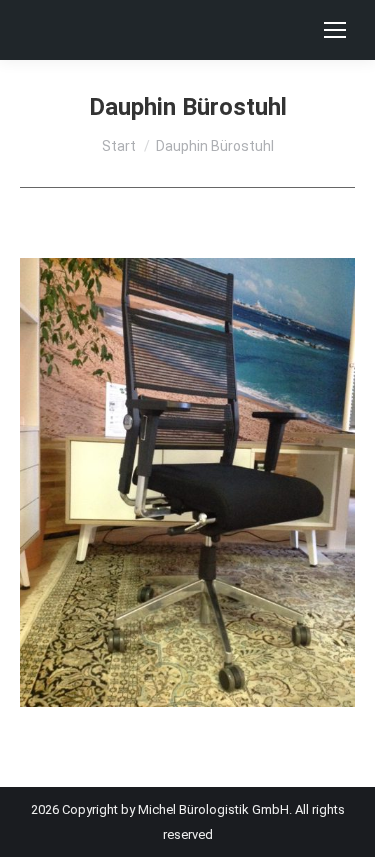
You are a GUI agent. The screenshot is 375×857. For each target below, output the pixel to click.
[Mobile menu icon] (335, 30)
